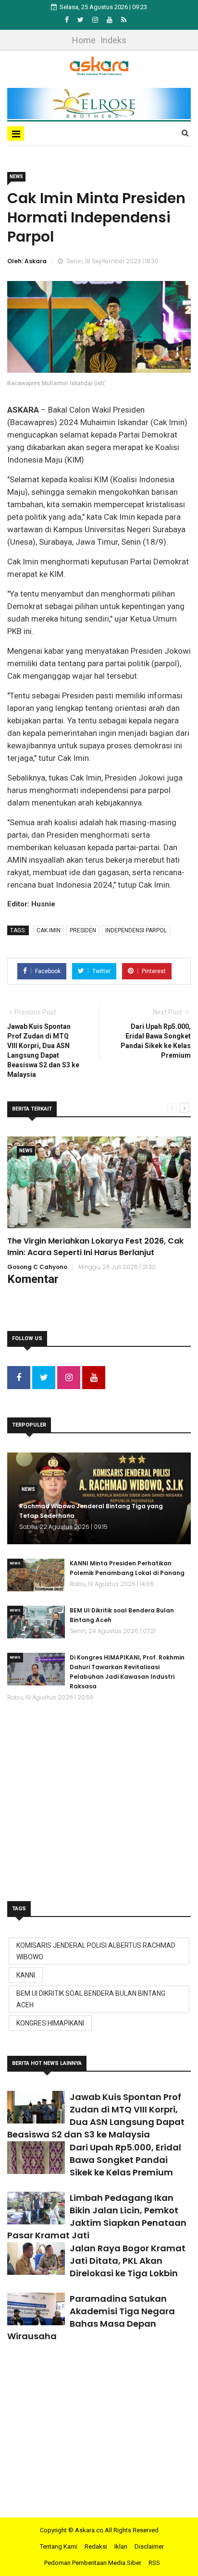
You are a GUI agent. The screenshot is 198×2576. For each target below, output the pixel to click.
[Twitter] (81, 20)
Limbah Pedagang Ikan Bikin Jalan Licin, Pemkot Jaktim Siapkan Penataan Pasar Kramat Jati (97, 2216)
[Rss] (124, 20)
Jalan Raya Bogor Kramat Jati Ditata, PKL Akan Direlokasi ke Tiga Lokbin (128, 2261)
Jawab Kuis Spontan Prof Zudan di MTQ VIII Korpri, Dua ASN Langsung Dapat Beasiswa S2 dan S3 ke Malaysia (96, 2116)
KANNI (26, 1975)
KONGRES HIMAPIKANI (50, 2023)
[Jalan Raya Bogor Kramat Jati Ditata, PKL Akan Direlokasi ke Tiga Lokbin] (36, 2259)
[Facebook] (68, 20)
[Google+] (96, 20)
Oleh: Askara (27, 261)
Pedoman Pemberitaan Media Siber (93, 2563)
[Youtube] (110, 20)
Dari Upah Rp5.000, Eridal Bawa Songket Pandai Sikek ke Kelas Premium (125, 2160)
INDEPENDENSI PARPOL (136, 930)
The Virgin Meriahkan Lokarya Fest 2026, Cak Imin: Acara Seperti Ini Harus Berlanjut (95, 1247)
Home (84, 40)
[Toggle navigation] (16, 134)
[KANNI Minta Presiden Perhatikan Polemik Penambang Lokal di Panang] (36, 1575)
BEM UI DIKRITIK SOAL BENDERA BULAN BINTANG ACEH (91, 1999)
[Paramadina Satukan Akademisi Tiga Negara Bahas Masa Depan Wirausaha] (36, 2309)
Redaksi (96, 2546)
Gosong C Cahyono (37, 1267)
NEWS (16, 177)
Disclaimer (149, 2546)
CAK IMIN (49, 930)
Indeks (113, 40)
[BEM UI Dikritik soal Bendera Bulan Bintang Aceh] (36, 1622)
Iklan (121, 2546)
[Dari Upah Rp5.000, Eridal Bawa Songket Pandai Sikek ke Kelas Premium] (36, 2158)
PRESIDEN (83, 930)
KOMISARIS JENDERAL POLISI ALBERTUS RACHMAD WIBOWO (96, 1951)
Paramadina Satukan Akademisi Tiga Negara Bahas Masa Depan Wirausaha (91, 2317)
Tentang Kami (59, 2546)
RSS (154, 2563)
